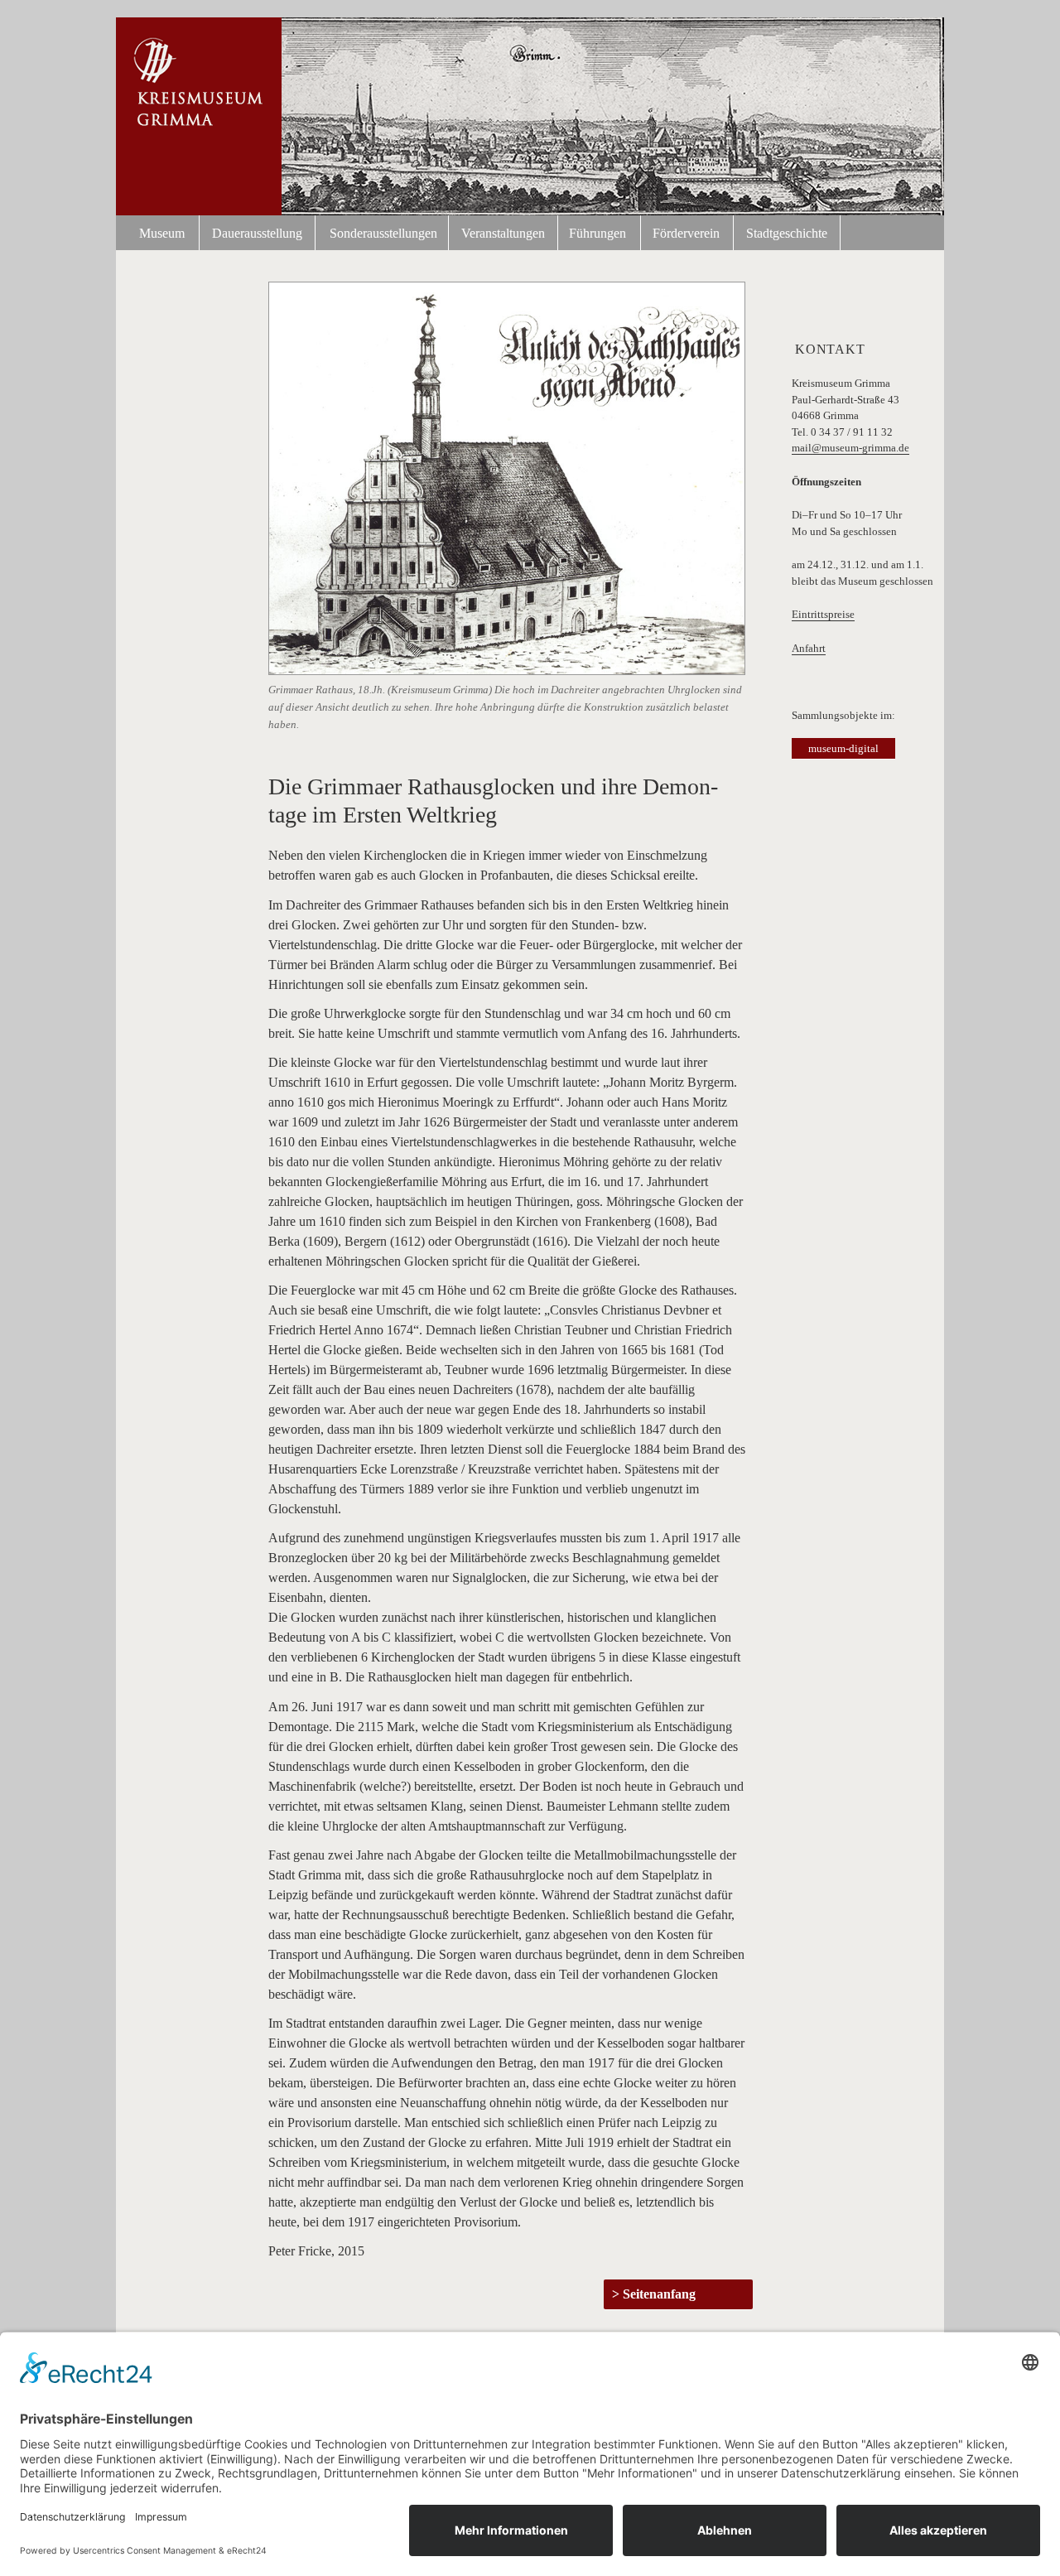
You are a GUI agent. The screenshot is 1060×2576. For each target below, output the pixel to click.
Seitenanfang (659, 2294)
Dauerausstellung (257, 233)
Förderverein (686, 233)
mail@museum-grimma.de (850, 448)
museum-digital (843, 748)
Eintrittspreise (823, 614)
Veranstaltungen (503, 233)
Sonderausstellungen (383, 233)
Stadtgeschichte (787, 233)
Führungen (597, 233)
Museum (162, 233)
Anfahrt (809, 648)
